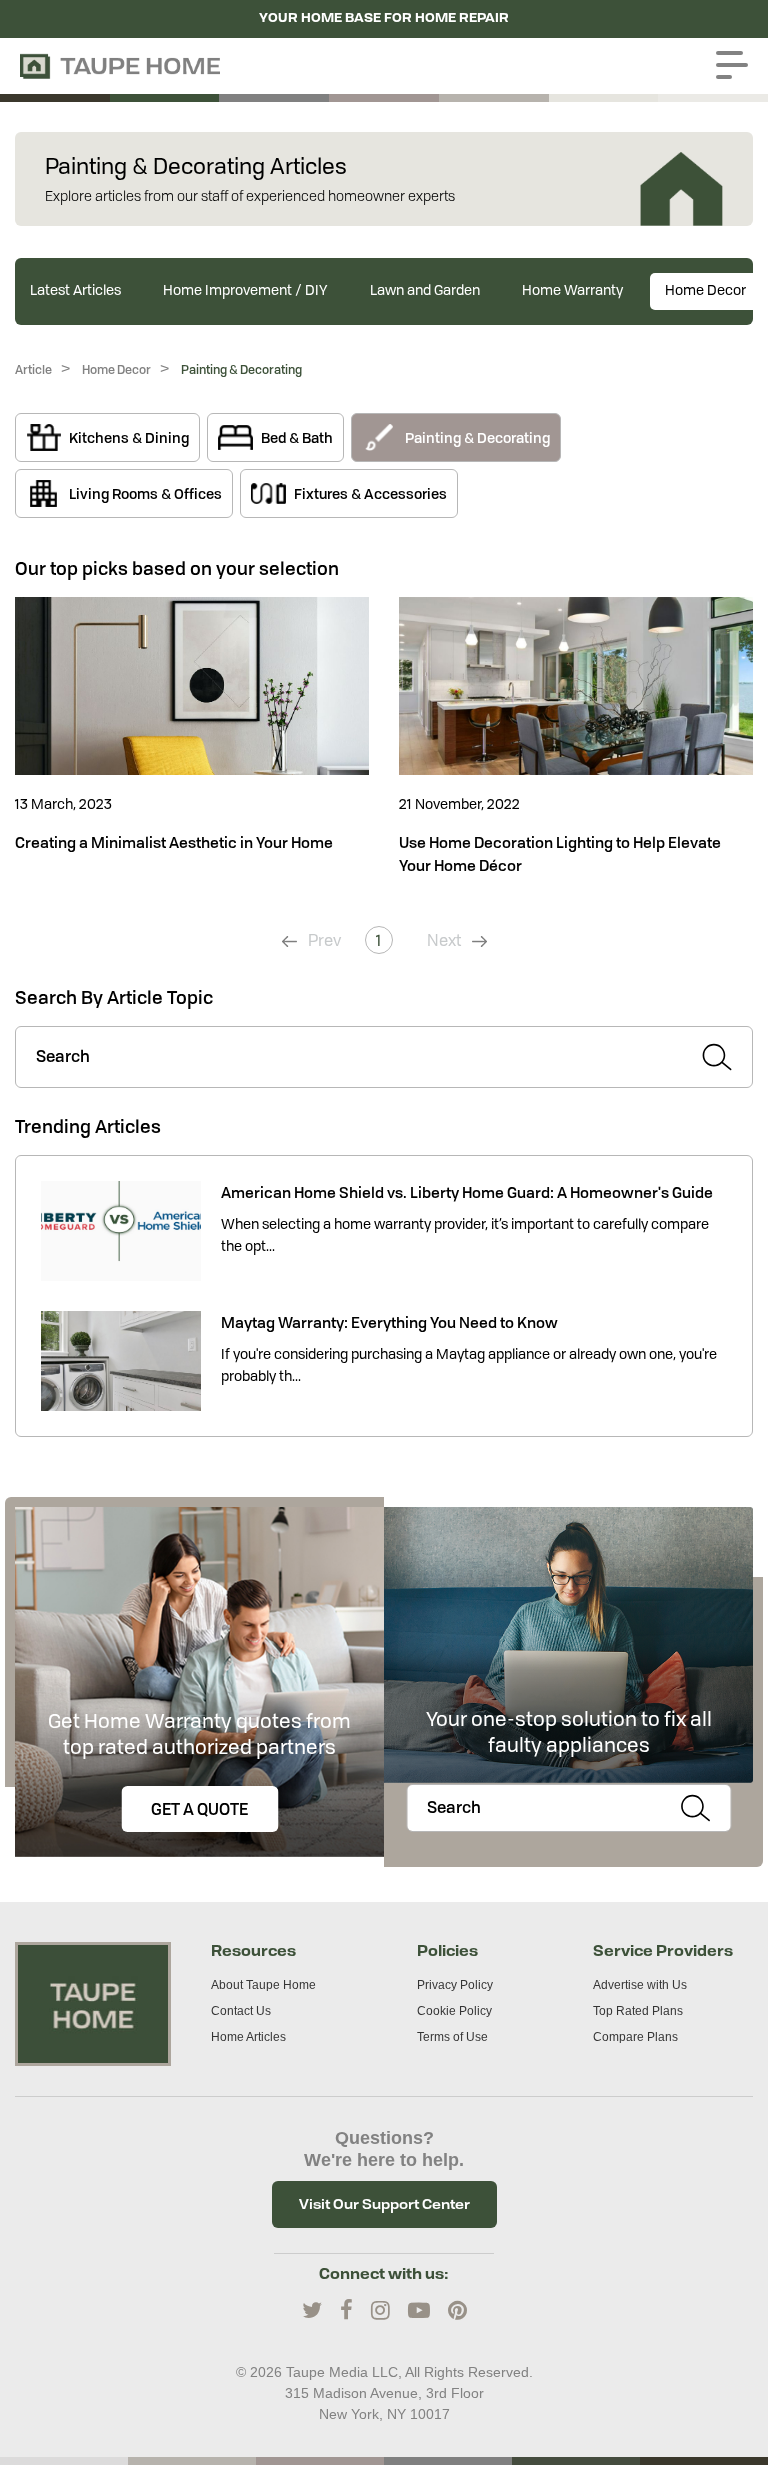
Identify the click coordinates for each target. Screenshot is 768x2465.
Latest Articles (75, 291)
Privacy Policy (455, 1985)
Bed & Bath (297, 437)
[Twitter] (312, 2310)
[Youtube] (419, 2310)
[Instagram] (380, 2310)
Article (33, 369)
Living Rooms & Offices (145, 493)
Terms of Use (452, 2037)
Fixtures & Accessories (370, 493)
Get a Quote (199, 1809)
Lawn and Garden (425, 291)
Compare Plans (635, 2037)
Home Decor (705, 291)
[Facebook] (346, 2310)
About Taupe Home (263, 1985)
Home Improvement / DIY (245, 291)
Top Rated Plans (638, 2011)
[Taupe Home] (93, 2002)
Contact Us (241, 2011)
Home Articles (248, 2037)
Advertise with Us (640, 1985)
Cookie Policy (454, 2011)
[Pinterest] (457, 2310)
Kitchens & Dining (129, 437)
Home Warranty (572, 291)
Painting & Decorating (241, 369)
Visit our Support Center (384, 2204)
